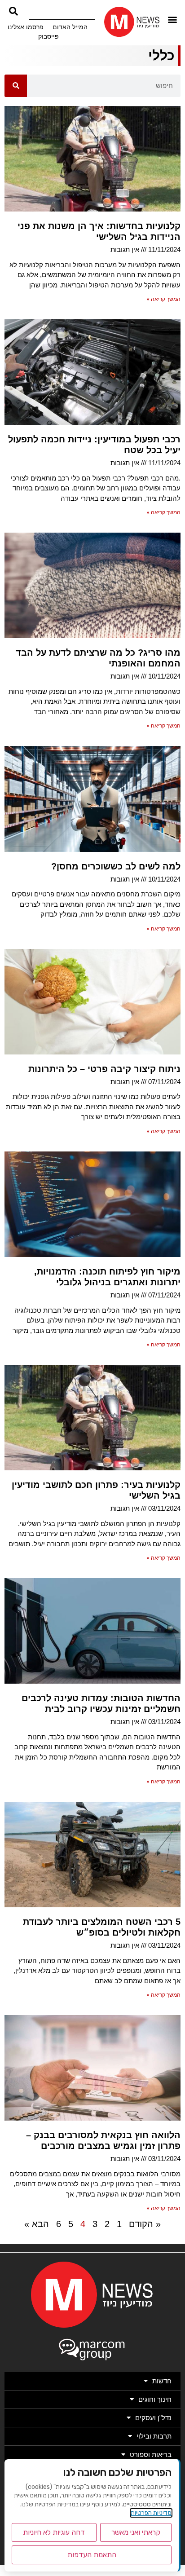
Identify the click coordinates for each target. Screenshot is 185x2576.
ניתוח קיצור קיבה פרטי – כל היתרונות (104, 1069)
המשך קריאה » (164, 299)
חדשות (162, 2381)
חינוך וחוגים (155, 2399)
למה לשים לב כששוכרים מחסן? (116, 866)
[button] (173, 20)
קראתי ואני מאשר (136, 2532)
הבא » (37, 2224)
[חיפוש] (16, 86)
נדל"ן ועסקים (153, 2418)
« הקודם (145, 2224)
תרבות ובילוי (154, 2436)
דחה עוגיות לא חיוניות (54, 2532)
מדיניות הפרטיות (151, 2513)
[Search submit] (13, 11)
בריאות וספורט (151, 2455)
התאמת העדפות (92, 2555)
